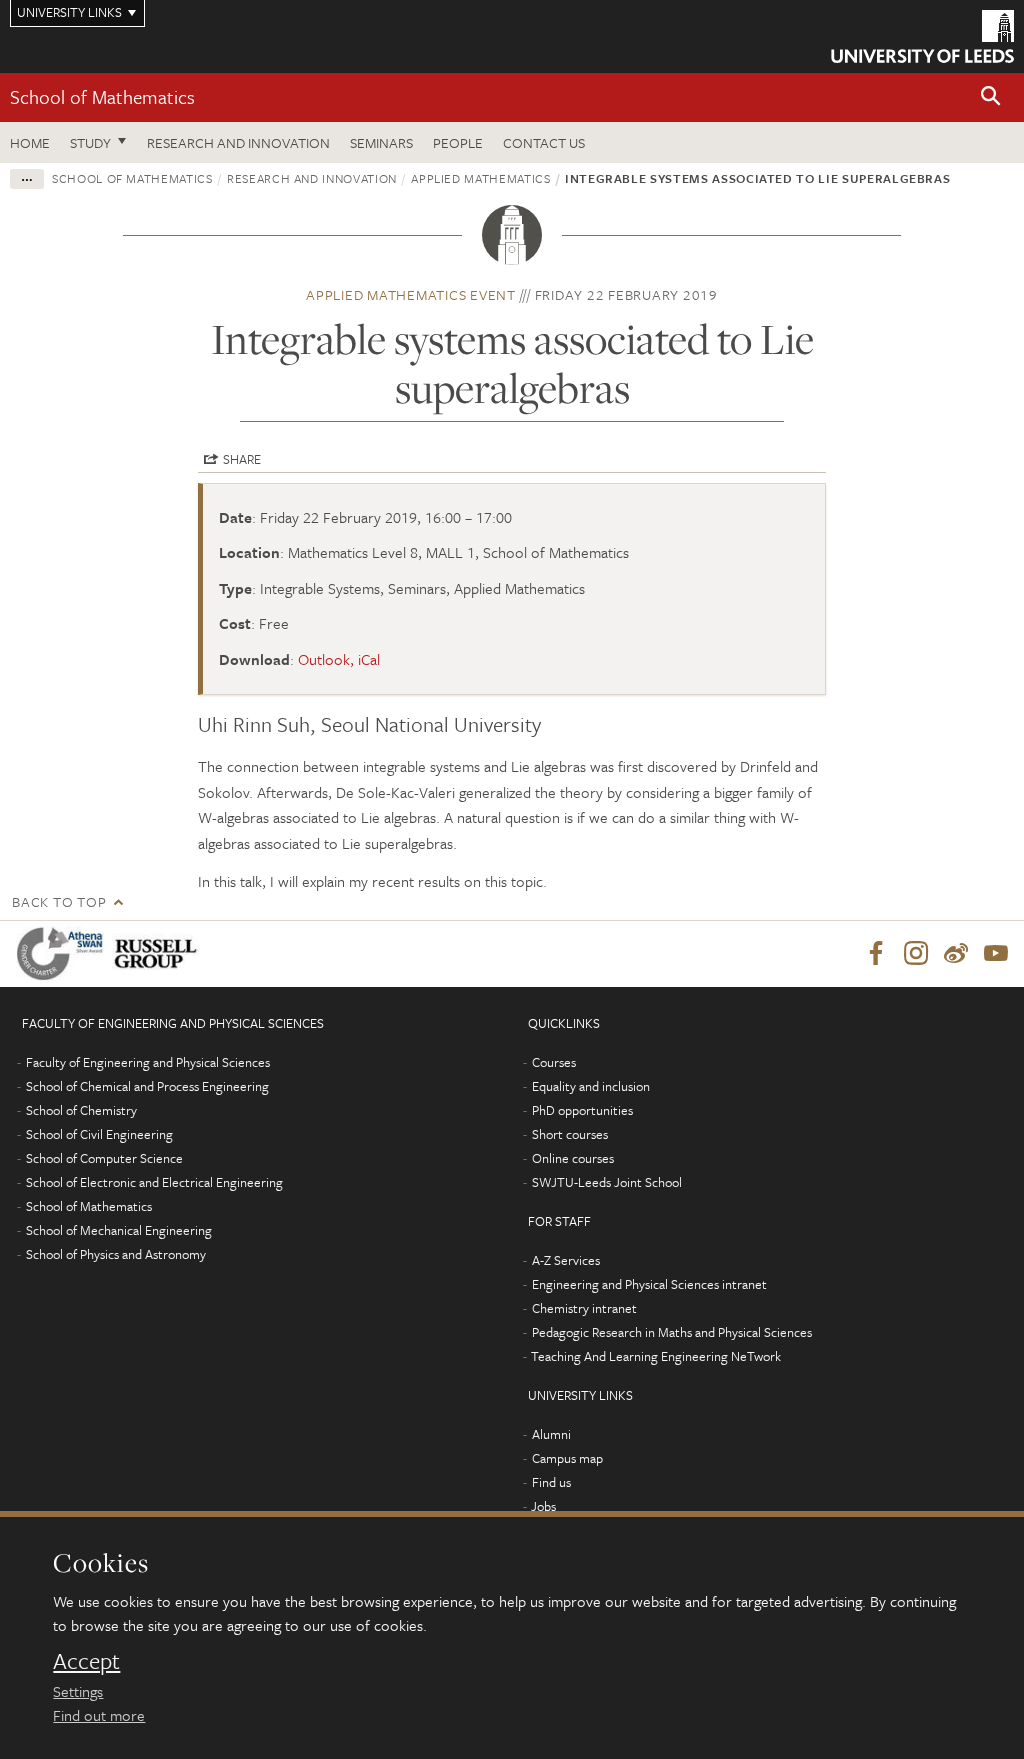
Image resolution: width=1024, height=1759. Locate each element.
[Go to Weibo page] (956, 954)
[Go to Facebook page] (876, 954)
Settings (78, 1691)
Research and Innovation (238, 142)
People (458, 142)
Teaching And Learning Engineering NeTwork (656, 1356)
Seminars (381, 142)
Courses (554, 1062)
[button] (991, 97)
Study (90, 142)
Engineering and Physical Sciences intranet (649, 1284)
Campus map (567, 1458)
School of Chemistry (81, 1110)
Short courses (570, 1134)
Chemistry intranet (584, 1308)
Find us (551, 1482)
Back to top (59, 901)
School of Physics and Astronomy (116, 1254)
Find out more (99, 1715)
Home (30, 142)
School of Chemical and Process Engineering (147, 1086)
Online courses (573, 1158)
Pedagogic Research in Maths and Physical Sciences (672, 1332)
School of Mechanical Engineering (119, 1230)
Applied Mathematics (480, 178)
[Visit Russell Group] (159, 953)
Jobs (543, 1506)
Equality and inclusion (591, 1086)
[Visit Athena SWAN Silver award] (64, 953)
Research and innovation (312, 178)
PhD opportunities (582, 1110)
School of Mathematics (102, 96)
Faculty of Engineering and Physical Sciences (148, 1062)
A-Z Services (566, 1260)
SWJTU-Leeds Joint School (607, 1182)
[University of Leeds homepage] (922, 36)
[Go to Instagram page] (916, 954)
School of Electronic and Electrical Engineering (154, 1182)
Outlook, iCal (339, 659)
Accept (86, 1661)
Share (242, 459)
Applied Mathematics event (411, 294)
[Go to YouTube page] (996, 954)
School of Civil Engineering (99, 1134)
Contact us (544, 142)
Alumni (551, 1434)
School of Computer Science (104, 1158)
